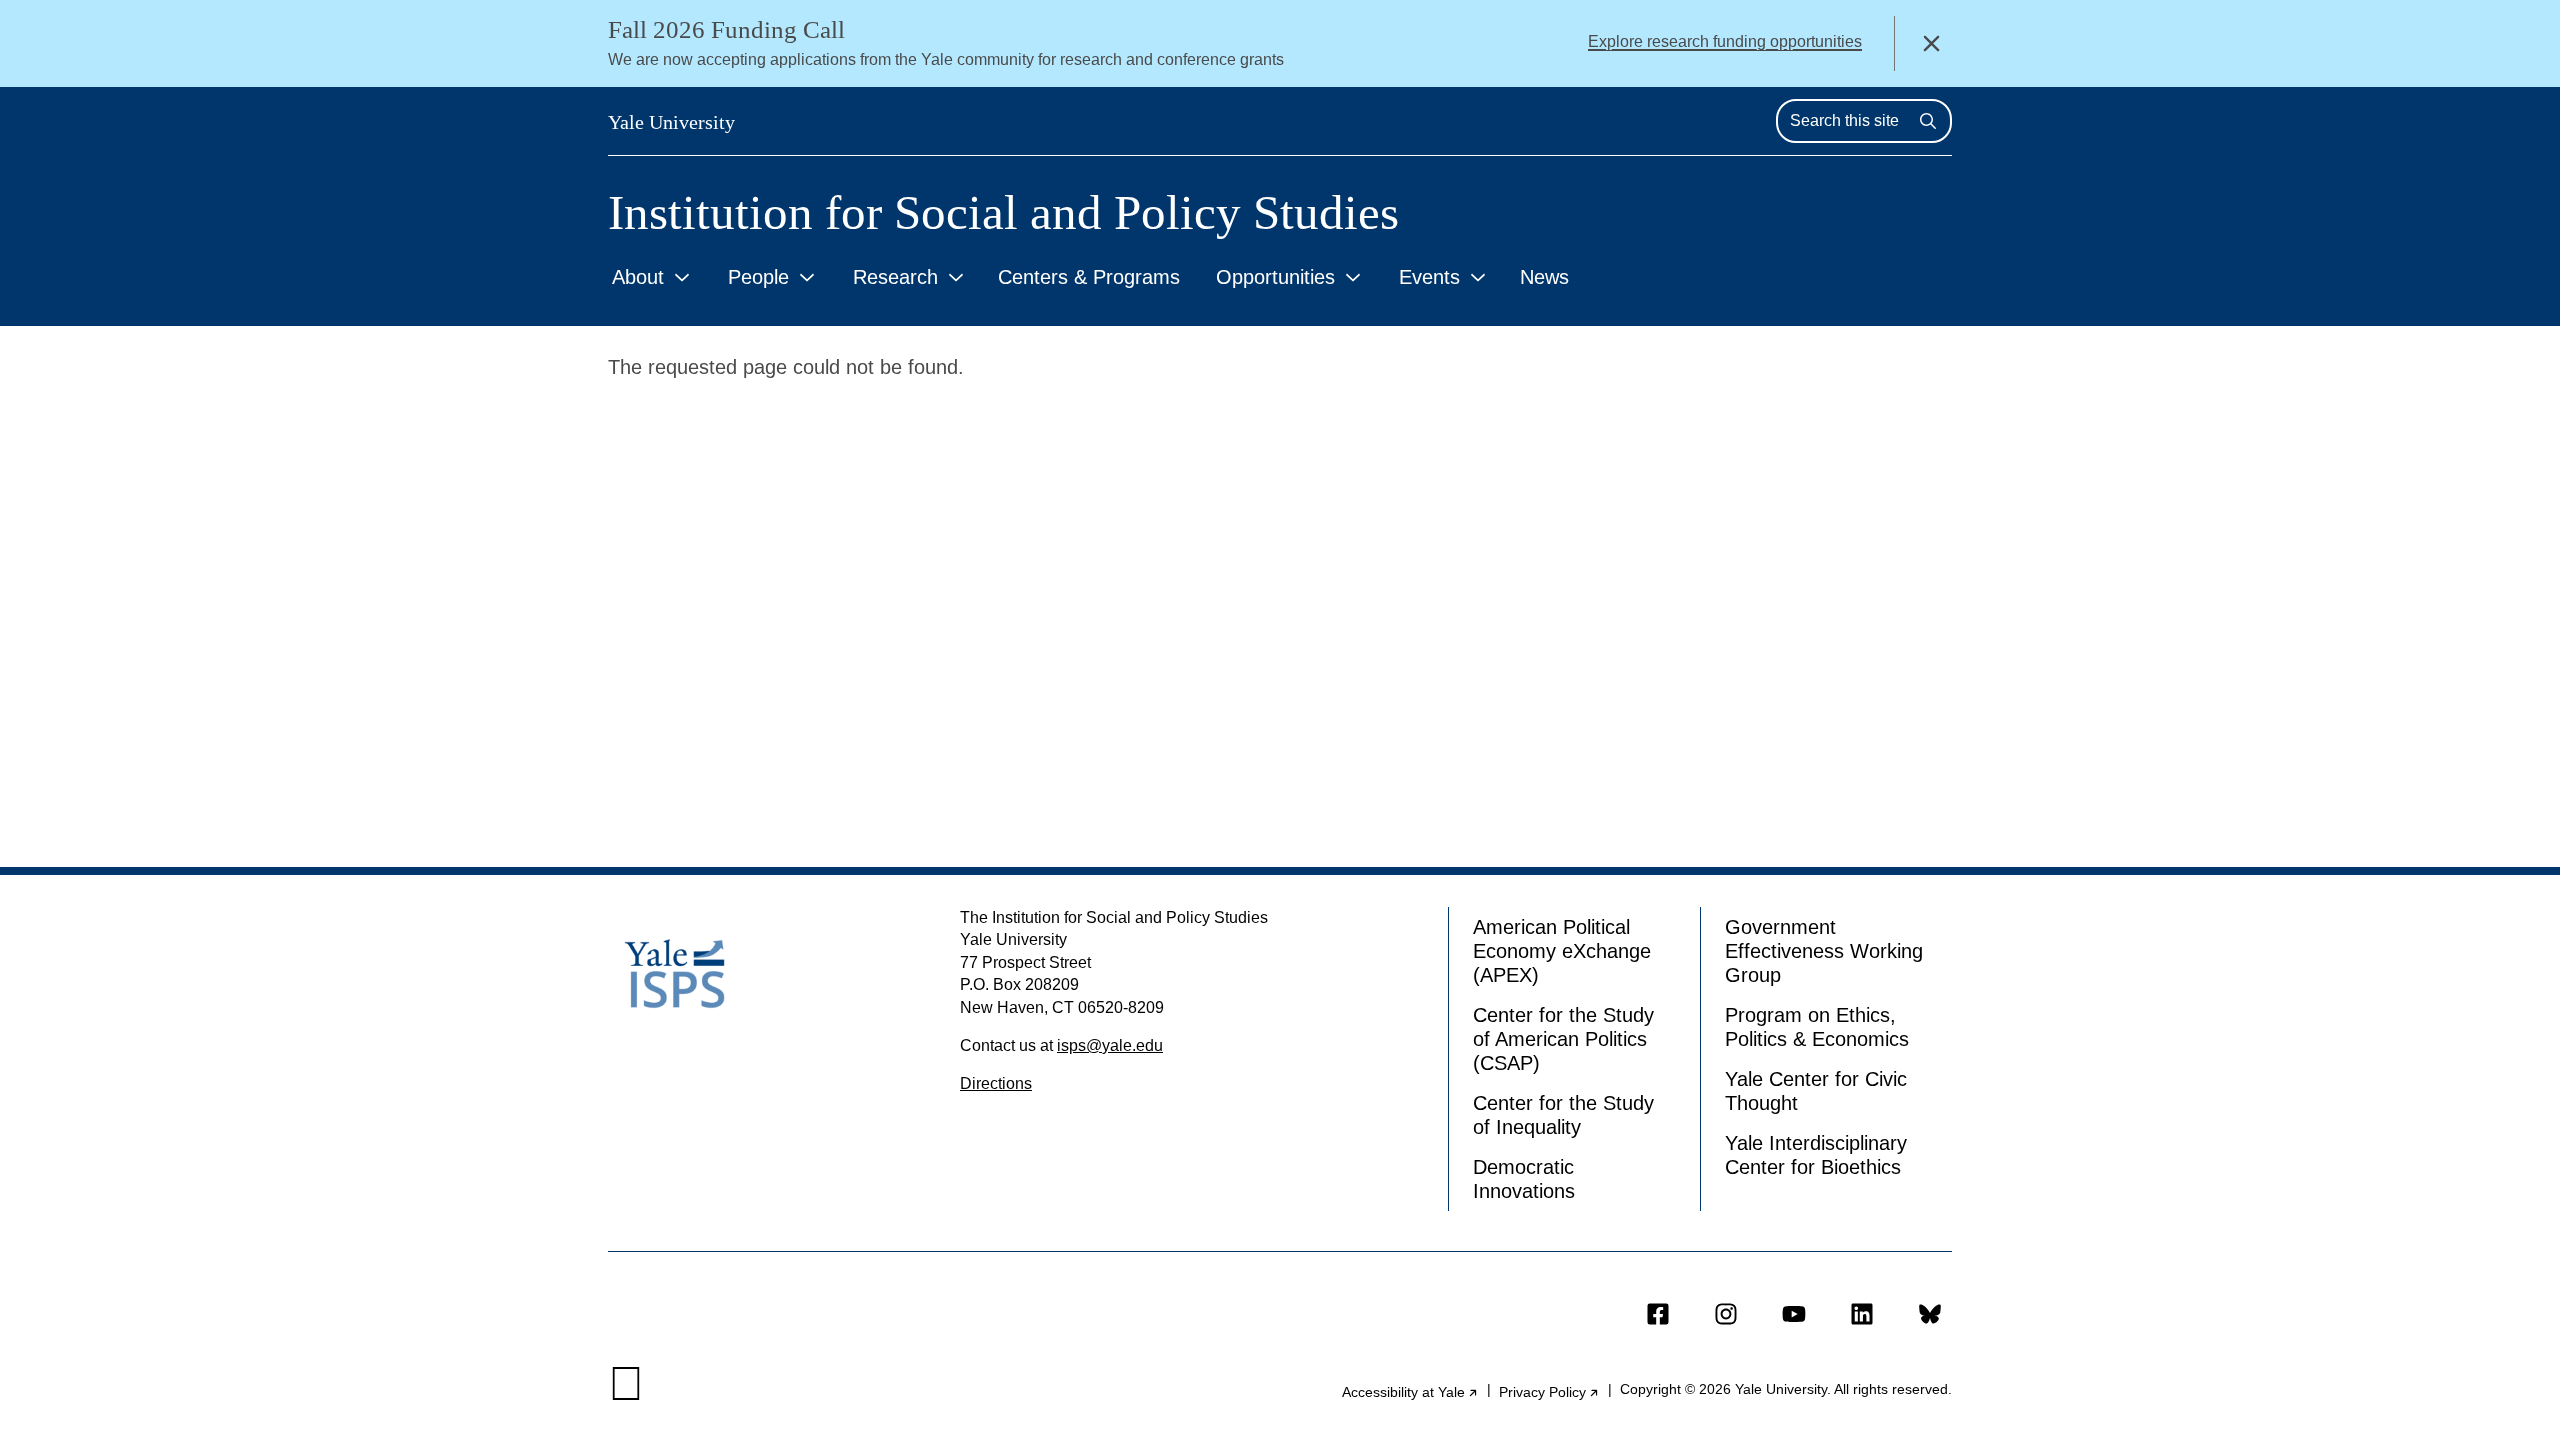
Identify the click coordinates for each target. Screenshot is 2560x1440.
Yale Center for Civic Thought (1816, 1091)
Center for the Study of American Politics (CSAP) (1563, 1039)
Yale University (671, 122)
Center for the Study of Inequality (1563, 1115)
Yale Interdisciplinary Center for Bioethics (1816, 1155)
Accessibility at (1410, 1392)
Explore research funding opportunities (1725, 41)
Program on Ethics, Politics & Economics (1817, 1027)
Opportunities (1275, 277)
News (1544, 277)
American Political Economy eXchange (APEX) (1562, 951)
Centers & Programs (1089, 277)
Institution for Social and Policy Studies (1003, 212)
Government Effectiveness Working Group (1824, 951)
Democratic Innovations (1524, 1179)
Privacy (1549, 1392)
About (638, 277)
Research (895, 277)
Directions (996, 1083)
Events (1429, 277)
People (758, 277)
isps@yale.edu (1110, 1045)
